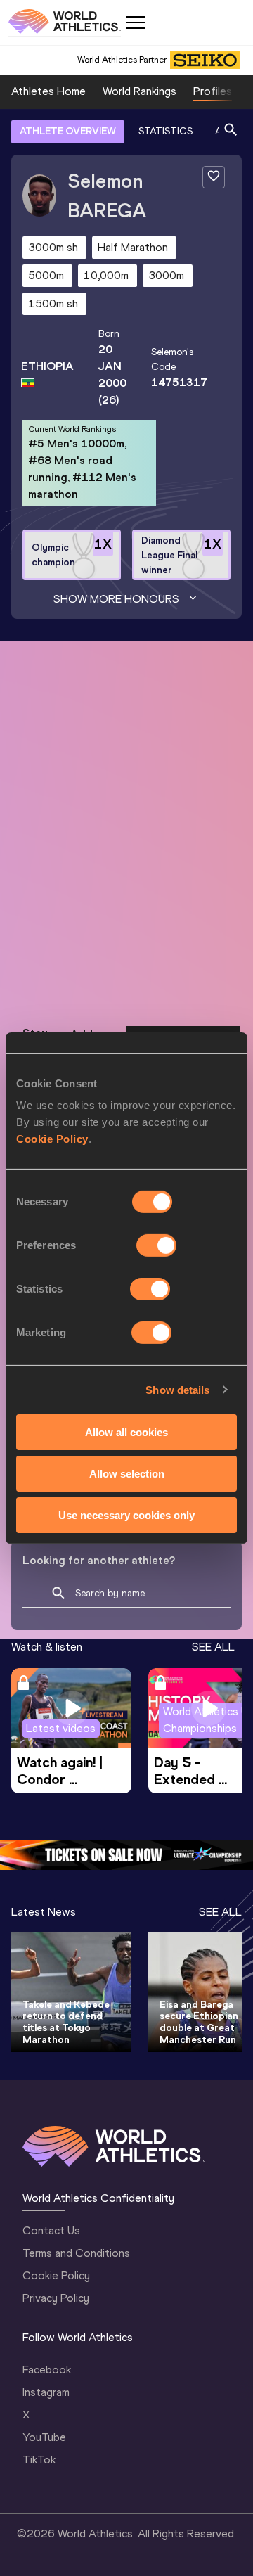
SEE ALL (213, 1647)
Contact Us (51, 2230)
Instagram (46, 2392)
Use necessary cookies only (126, 1514)
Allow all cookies (126, 1432)
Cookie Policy (52, 1139)
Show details (177, 1389)
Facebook (47, 2370)
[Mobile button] (135, 23)
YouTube (44, 2437)
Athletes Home (48, 91)
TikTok (39, 2460)
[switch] (156, 1245)
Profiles (213, 91)
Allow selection (127, 1474)
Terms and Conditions (76, 2253)
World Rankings (140, 91)
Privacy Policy (56, 2298)
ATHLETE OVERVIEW (68, 131)
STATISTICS (166, 131)
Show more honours (116, 599)
